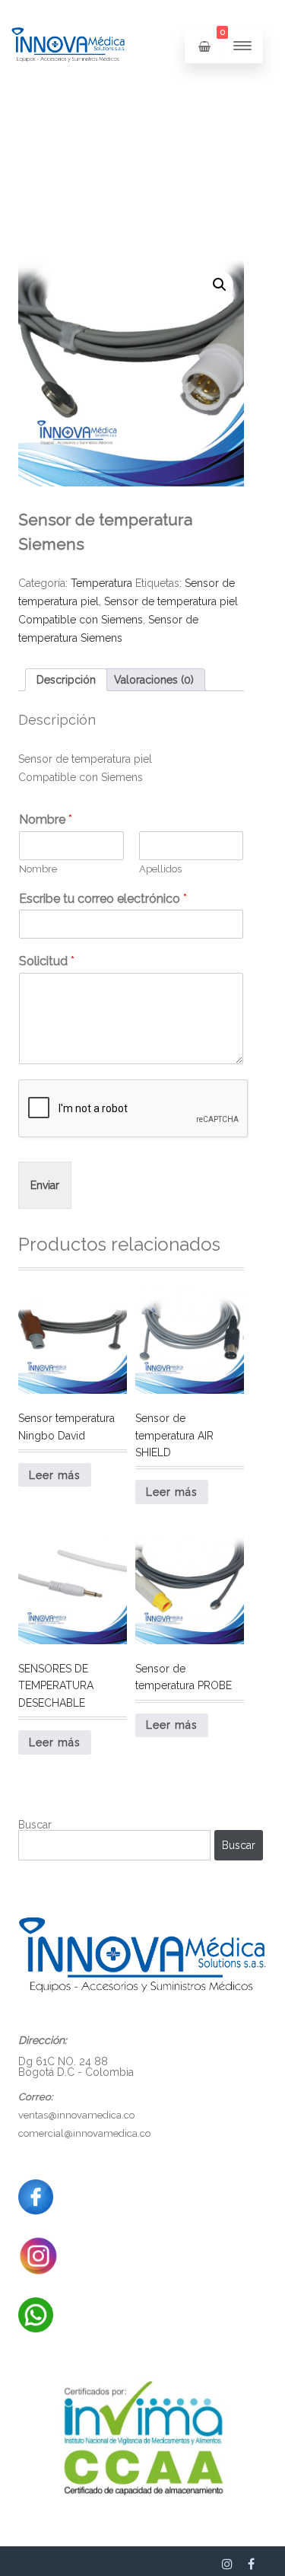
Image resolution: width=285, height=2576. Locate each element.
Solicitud (47, 961)
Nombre (46, 819)
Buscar (35, 1825)
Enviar (45, 1185)
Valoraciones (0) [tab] (154, 680)
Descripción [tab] (66, 680)
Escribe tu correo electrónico (103, 899)
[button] (220, 285)
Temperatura (101, 583)
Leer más (55, 1475)
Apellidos (160, 869)
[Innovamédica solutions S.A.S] (68, 88)
